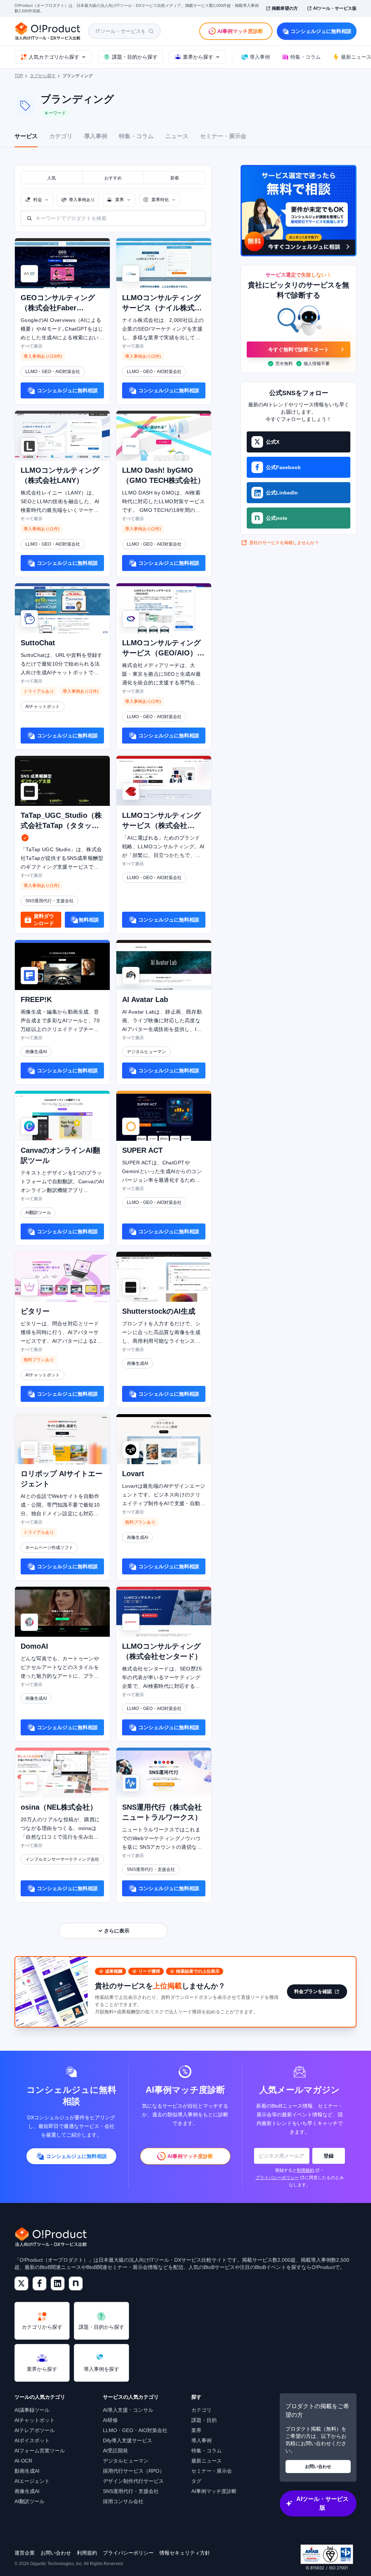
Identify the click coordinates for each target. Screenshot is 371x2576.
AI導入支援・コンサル (128, 2410)
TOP (19, 76)
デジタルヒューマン (126, 2461)
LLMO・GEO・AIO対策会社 (135, 2430)
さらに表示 (117, 1931)
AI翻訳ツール (30, 2501)
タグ (196, 2481)
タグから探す (43, 76)
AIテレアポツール (35, 2430)
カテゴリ (61, 136)
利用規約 (305, 2170)
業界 (196, 2430)
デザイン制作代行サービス (133, 2481)
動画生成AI (27, 2471)
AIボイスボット (32, 2440)
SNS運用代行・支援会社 (131, 2491)
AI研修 (110, 2420)
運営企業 (25, 2553)
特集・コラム (136, 136)
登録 (329, 2156)
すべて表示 (32, 346)
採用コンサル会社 (123, 2501)
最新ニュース (207, 2461)
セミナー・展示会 (223, 136)
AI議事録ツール (32, 2410)
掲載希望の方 (285, 8)
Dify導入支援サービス (128, 2440)
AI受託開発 (115, 2451)
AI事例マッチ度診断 (214, 2491)
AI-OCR (23, 2461)
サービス (26, 136)
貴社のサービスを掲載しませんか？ (284, 543)
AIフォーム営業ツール (40, 2451)
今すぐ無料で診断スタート (299, 349)
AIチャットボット (35, 2420)
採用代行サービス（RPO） (134, 2471)
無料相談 (89, 920)
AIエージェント (32, 2481)
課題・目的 (204, 2420)
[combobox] (37, 200)
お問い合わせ (318, 2467)
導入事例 (96, 136)
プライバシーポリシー (277, 2178)
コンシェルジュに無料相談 (321, 31)
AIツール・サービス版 (335, 8)
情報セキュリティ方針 (185, 2553)
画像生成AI (27, 2491)
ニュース (177, 136)
